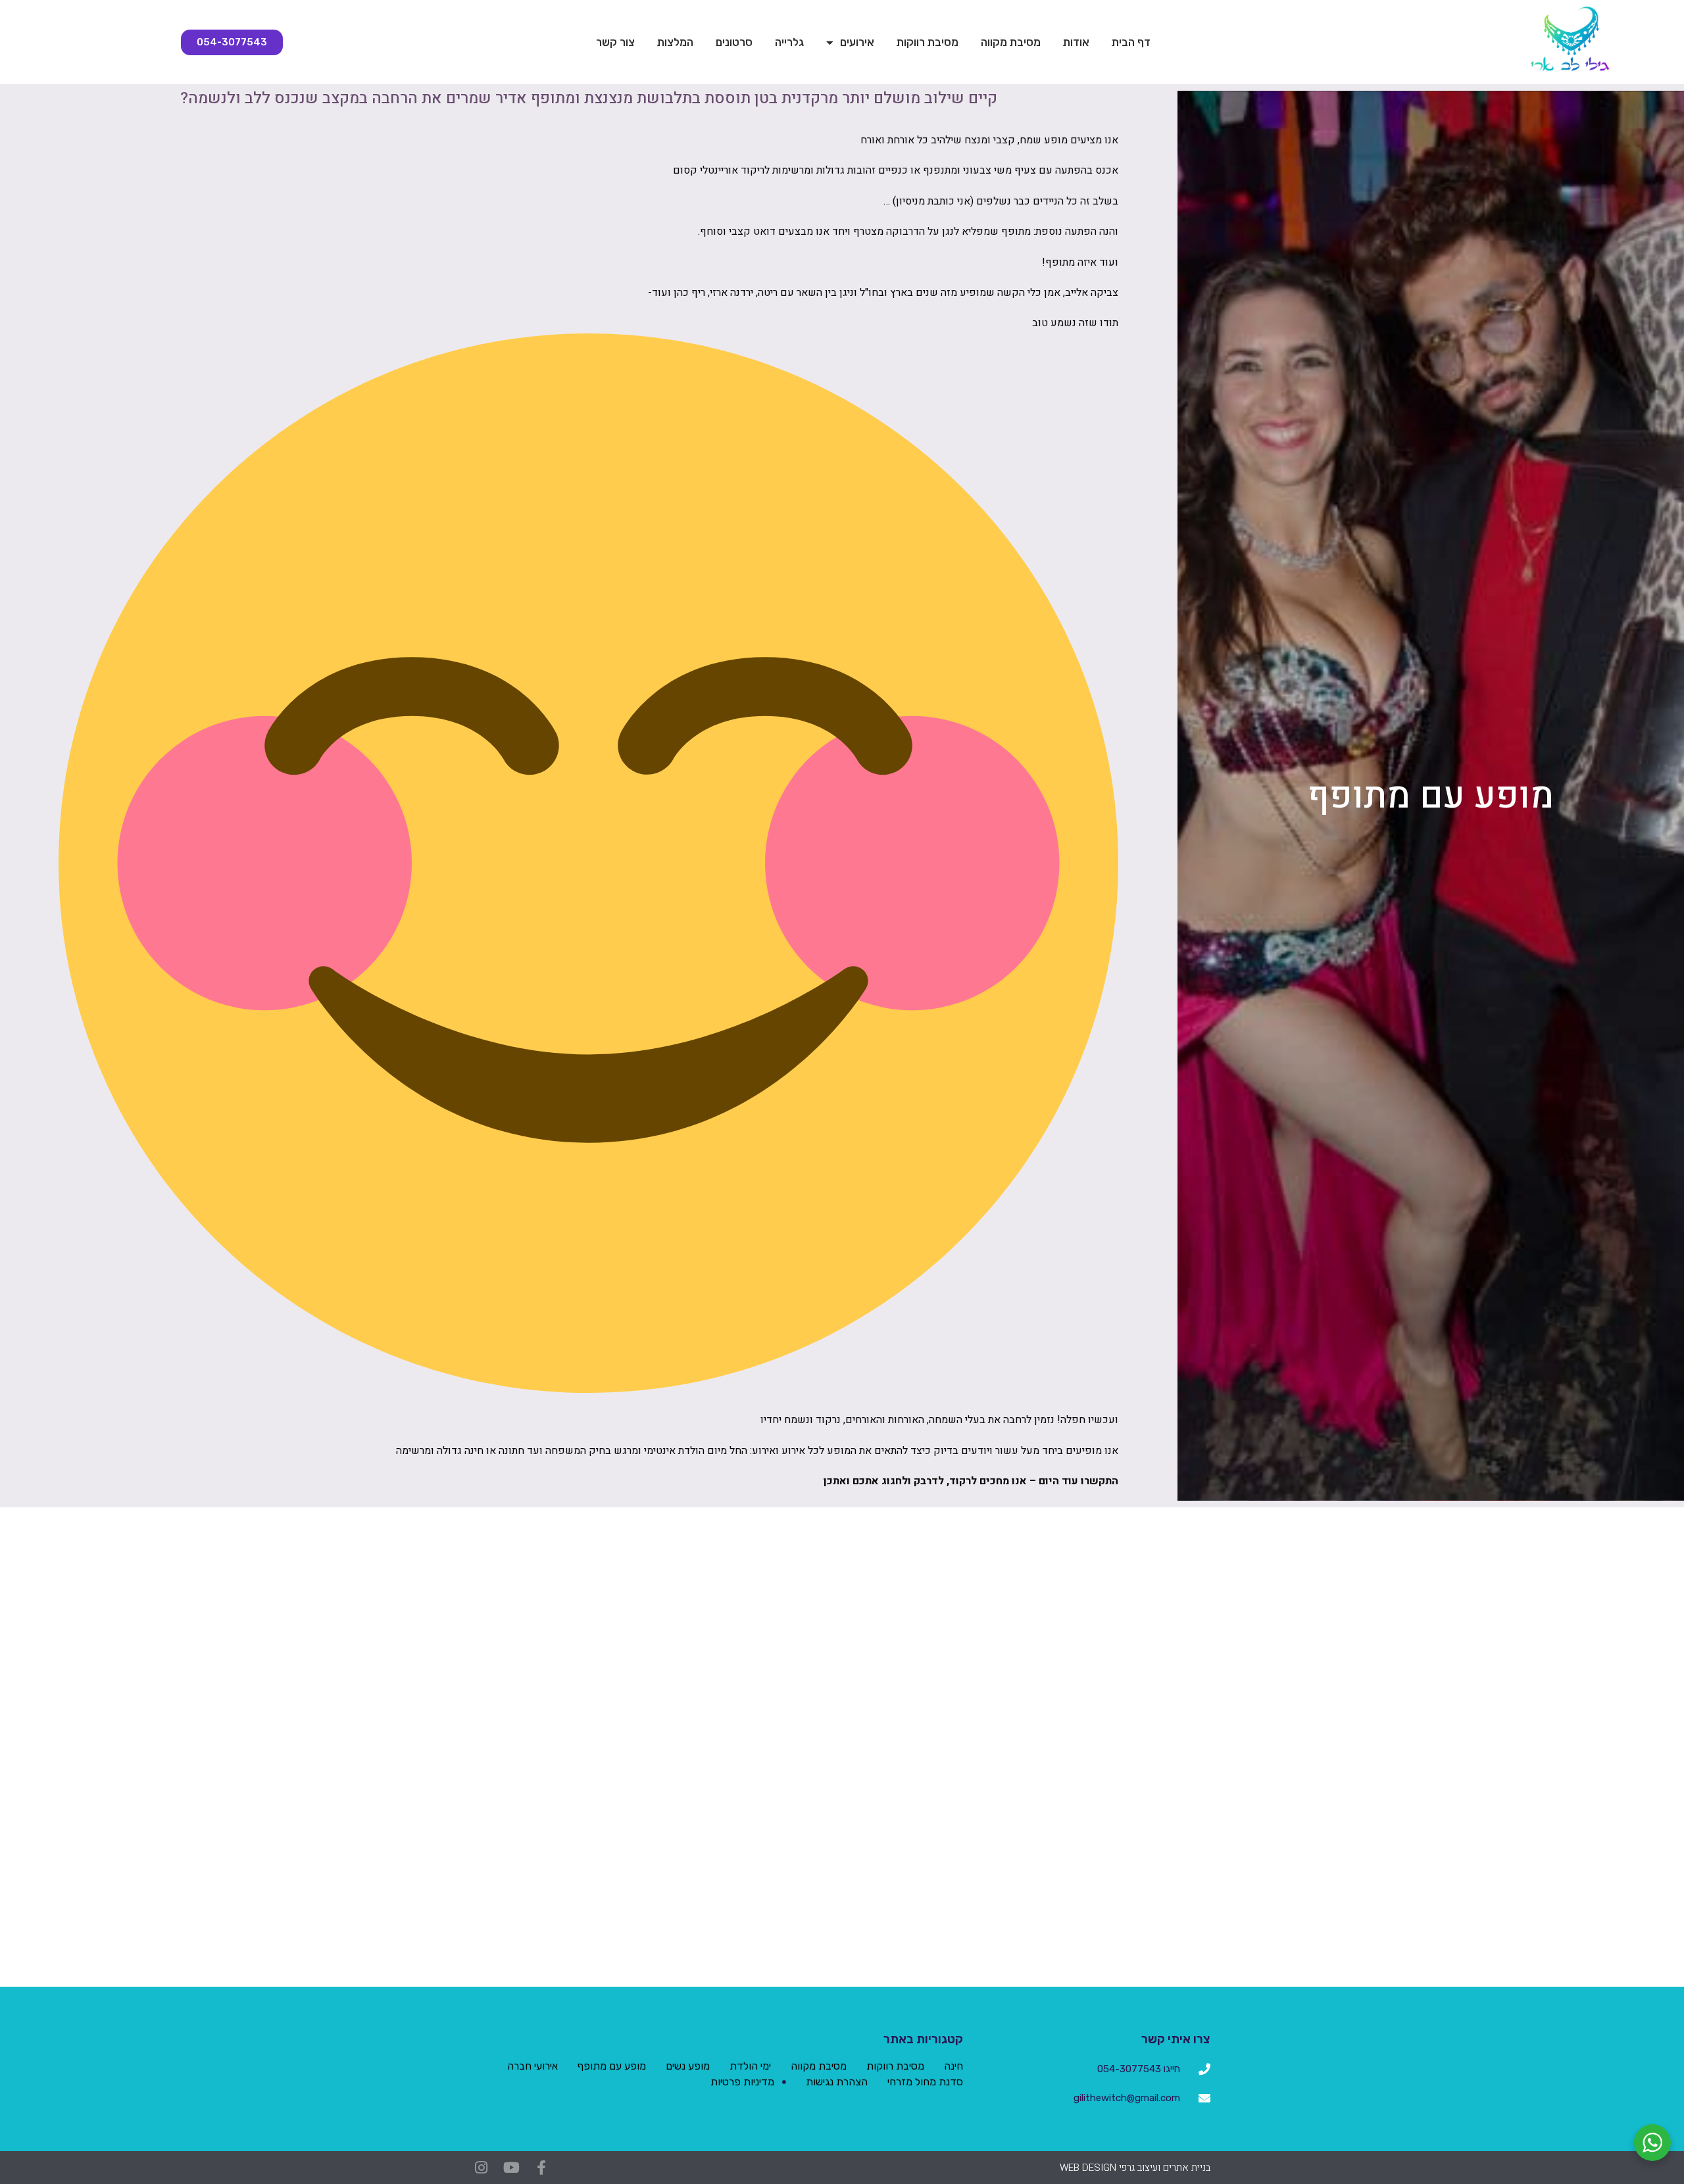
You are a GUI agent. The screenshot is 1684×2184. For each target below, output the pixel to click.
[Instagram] (481, 2168)
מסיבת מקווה (1011, 42)
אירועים (857, 42)
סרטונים (734, 42)
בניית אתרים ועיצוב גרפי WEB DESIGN (1135, 2168)
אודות (1076, 42)
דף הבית (1131, 42)
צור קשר (615, 42)
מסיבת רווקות (928, 42)
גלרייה (789, 42)
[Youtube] (511, 2168)
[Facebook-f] (541, 2168)
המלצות (675, 42)
